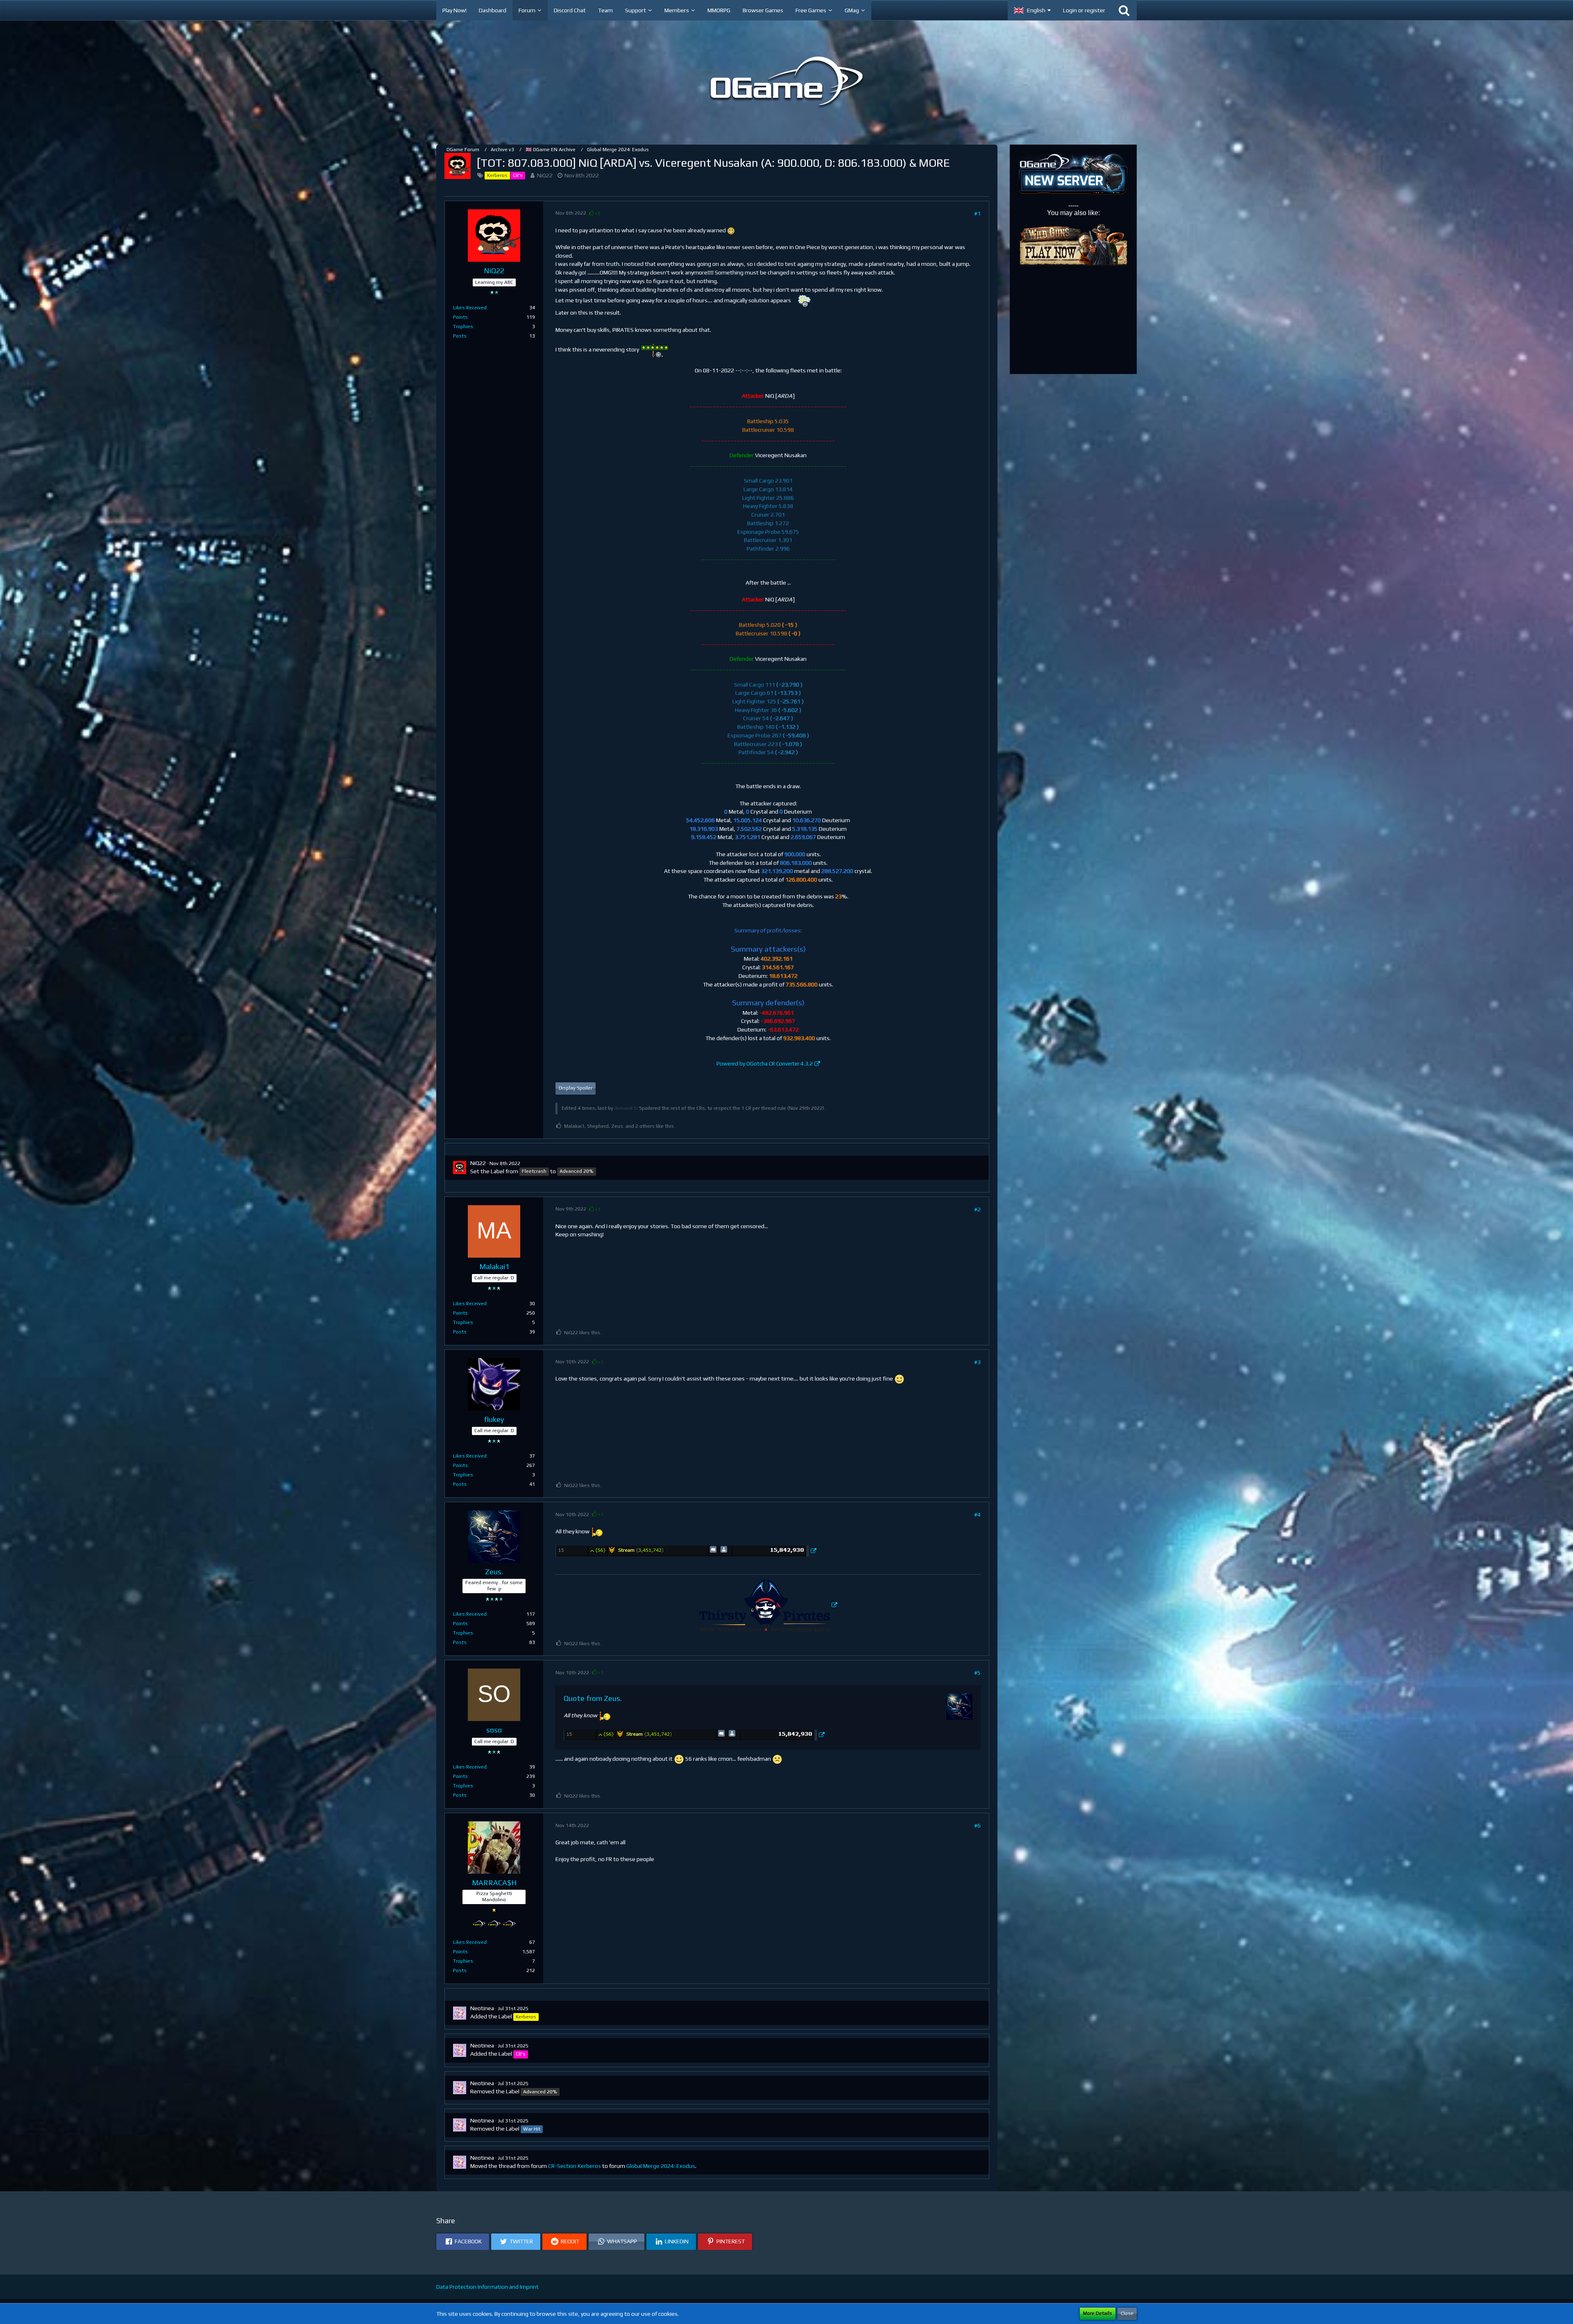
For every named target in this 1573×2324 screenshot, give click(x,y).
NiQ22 (545, 175)
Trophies (463, 326)
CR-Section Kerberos (575, 2166)
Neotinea (482, 2008)
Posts (460, 336)
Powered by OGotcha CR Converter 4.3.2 (765, 1064)
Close (1127, 2313)
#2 (977, 1209)
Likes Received (470, 308)
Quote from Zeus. (593, 1698)
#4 (977, 1515)
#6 (977, 1825)
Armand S (626, 1108)
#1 (977, 213)
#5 (977, 1673)
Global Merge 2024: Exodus (661, 2166)
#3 (977, 1362)
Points (460, 317)
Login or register (1084, 10)
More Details (1098, 2313)
